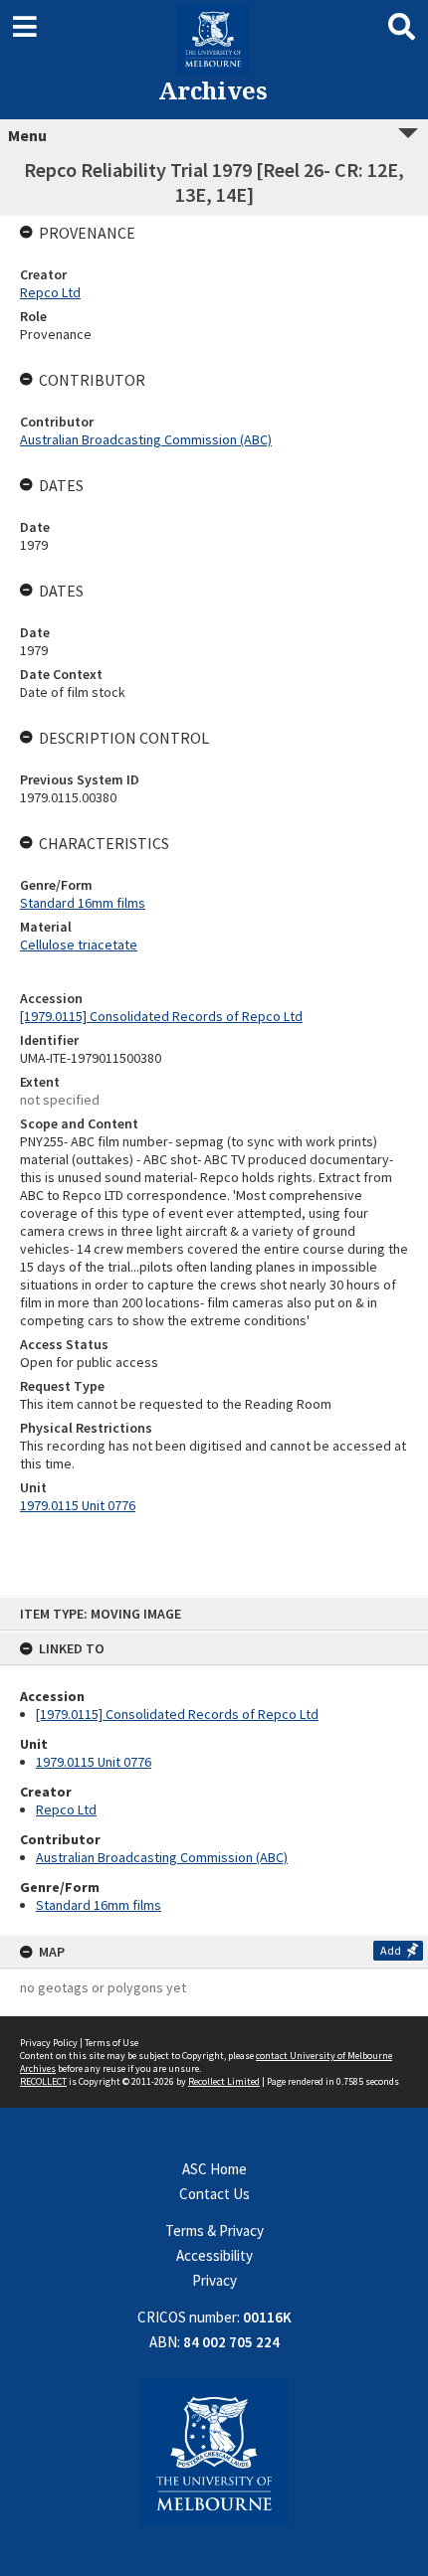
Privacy (214, 2280)
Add (391, 1950)
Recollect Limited (224, 2081)
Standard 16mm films (99, 1905)
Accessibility (214, 2255)
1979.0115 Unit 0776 (94, 1762)
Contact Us (214, 2194)
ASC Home (214, 2169)
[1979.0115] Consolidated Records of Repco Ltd (177, 1714)
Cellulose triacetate (79, 945)
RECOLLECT (43, 2081)
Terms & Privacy (214, 2231)
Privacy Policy (49, 2043)
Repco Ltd (66, 1809)
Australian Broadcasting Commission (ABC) (162, 1857)
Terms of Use (111, 2043)
